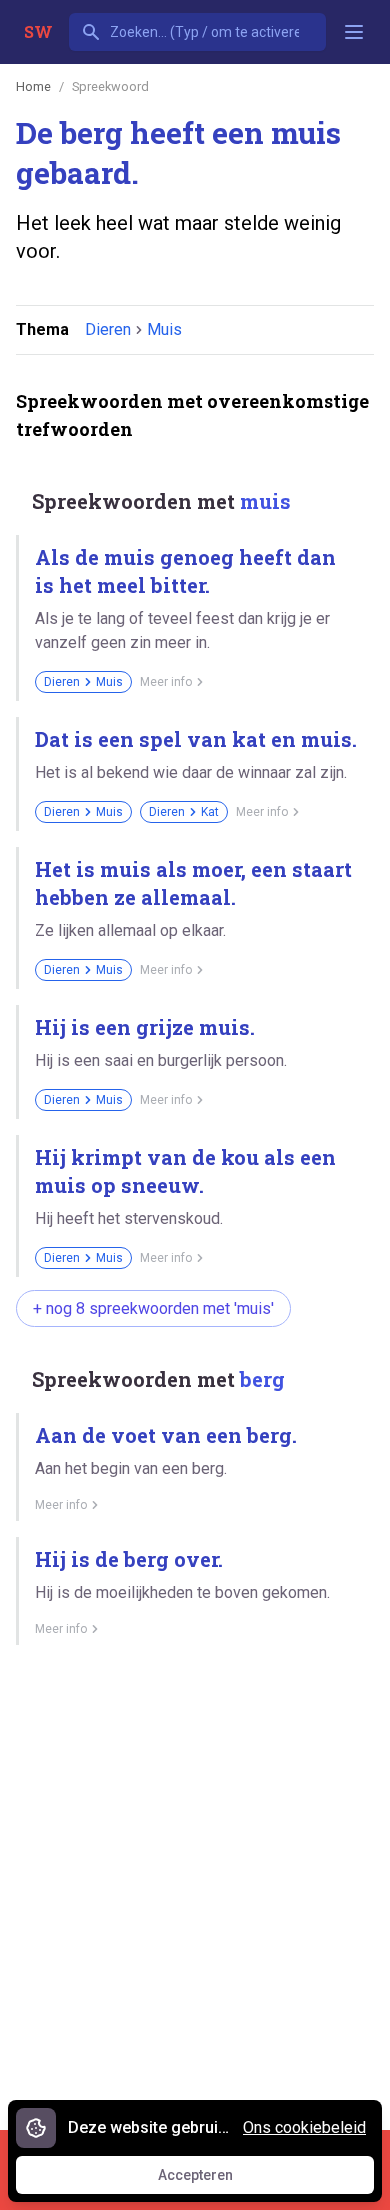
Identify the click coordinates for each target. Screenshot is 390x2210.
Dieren (108, 329)
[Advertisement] (195, 1880)
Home (33, 86)
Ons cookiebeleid (304, 2127)
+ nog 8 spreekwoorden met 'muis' (153, 1308)
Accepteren (214, 2180)
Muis (164, 329)
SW (38, 31)
